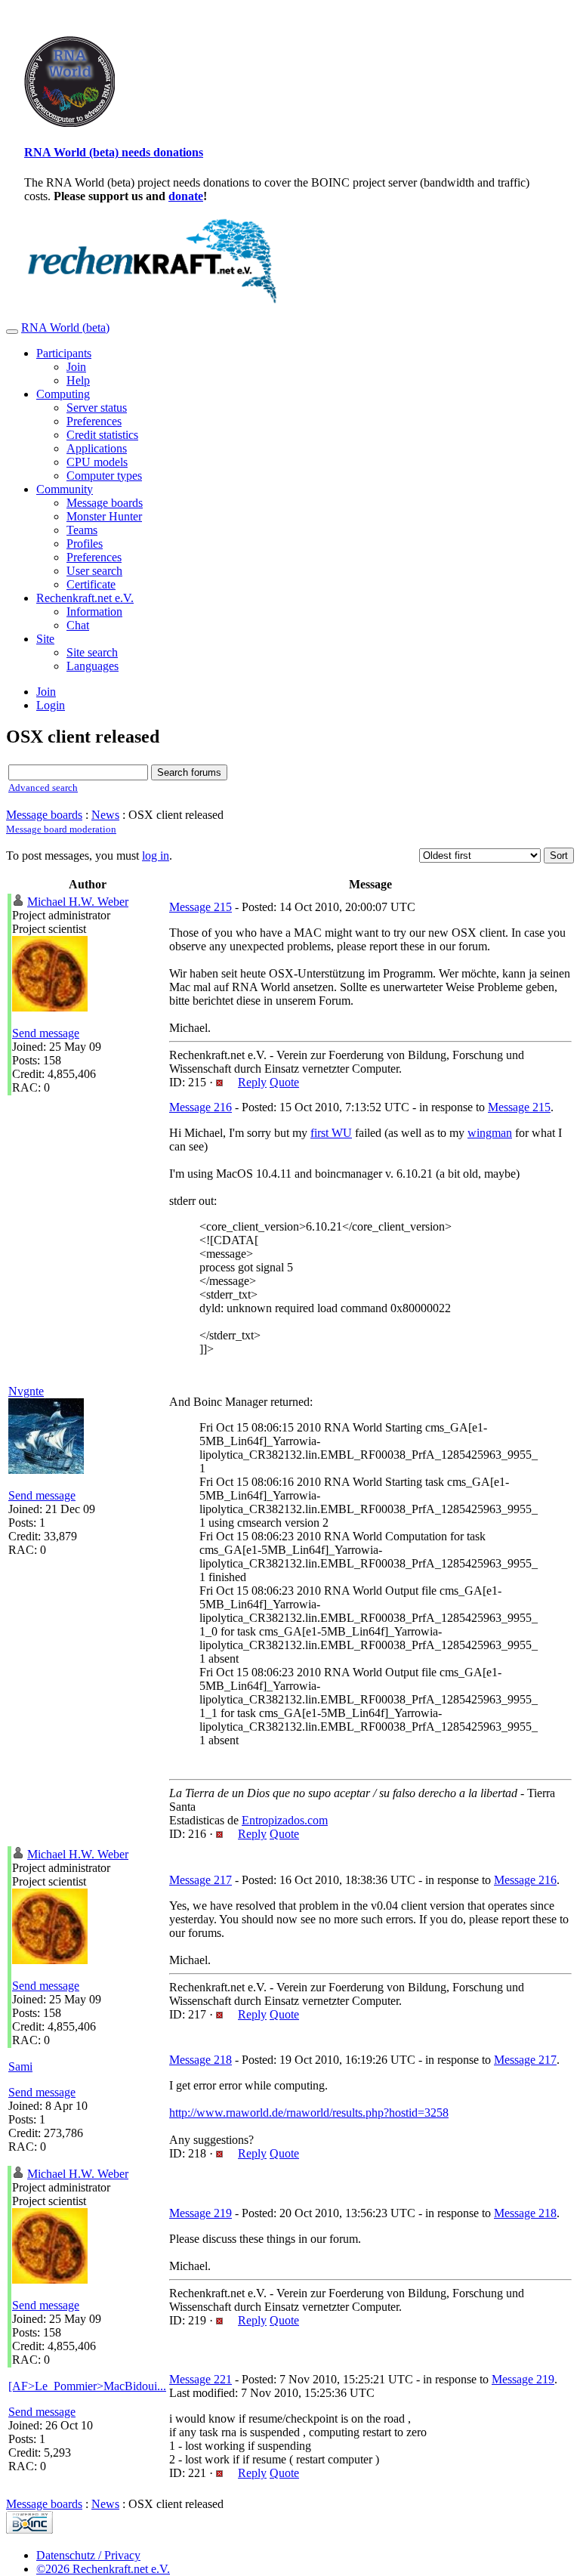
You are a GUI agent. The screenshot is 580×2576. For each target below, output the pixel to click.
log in (156, 856)
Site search (92, 652)
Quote (284, 1082)
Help (78, 380)
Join (76, 367)
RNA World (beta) (65, 327)
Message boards (105, 503)
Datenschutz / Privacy (88, 2555)
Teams (82, 530)
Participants (64, 353)
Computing (63, 394)
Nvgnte (26, 1391)
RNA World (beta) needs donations (114, 152)
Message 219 (201, 2213)
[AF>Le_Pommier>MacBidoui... (87, 2386)
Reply (252, 1082)
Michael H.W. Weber (78, 902)
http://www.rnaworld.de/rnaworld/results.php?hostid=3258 (309, 2113)
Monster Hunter (104, 516)
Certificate (91, 584)
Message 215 (201, 907)
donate (186, 196)
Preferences (94, 421)
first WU (331, 1133)
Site (45, 639)
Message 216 (201, 1107)
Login (51, 705)
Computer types (104, 476)
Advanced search (43, 788)
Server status (97, 408)
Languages (93, 666)
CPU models (97, 462)
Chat (78, 625)
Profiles (85, 544)
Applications (97, 448)
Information (94, 612)
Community (65, 489)
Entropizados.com (285, 1820)
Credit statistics (102, 435)
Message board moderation (61, 829)
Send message (46, 1033)
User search (94, 571)
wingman (490, 1133)
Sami (20, 2066)
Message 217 (201, 1880)
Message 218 (201, 2060)
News (105, 815)
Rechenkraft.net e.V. (85, 598)
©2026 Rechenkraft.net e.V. (103, 2569)
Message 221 (201, 2379)
